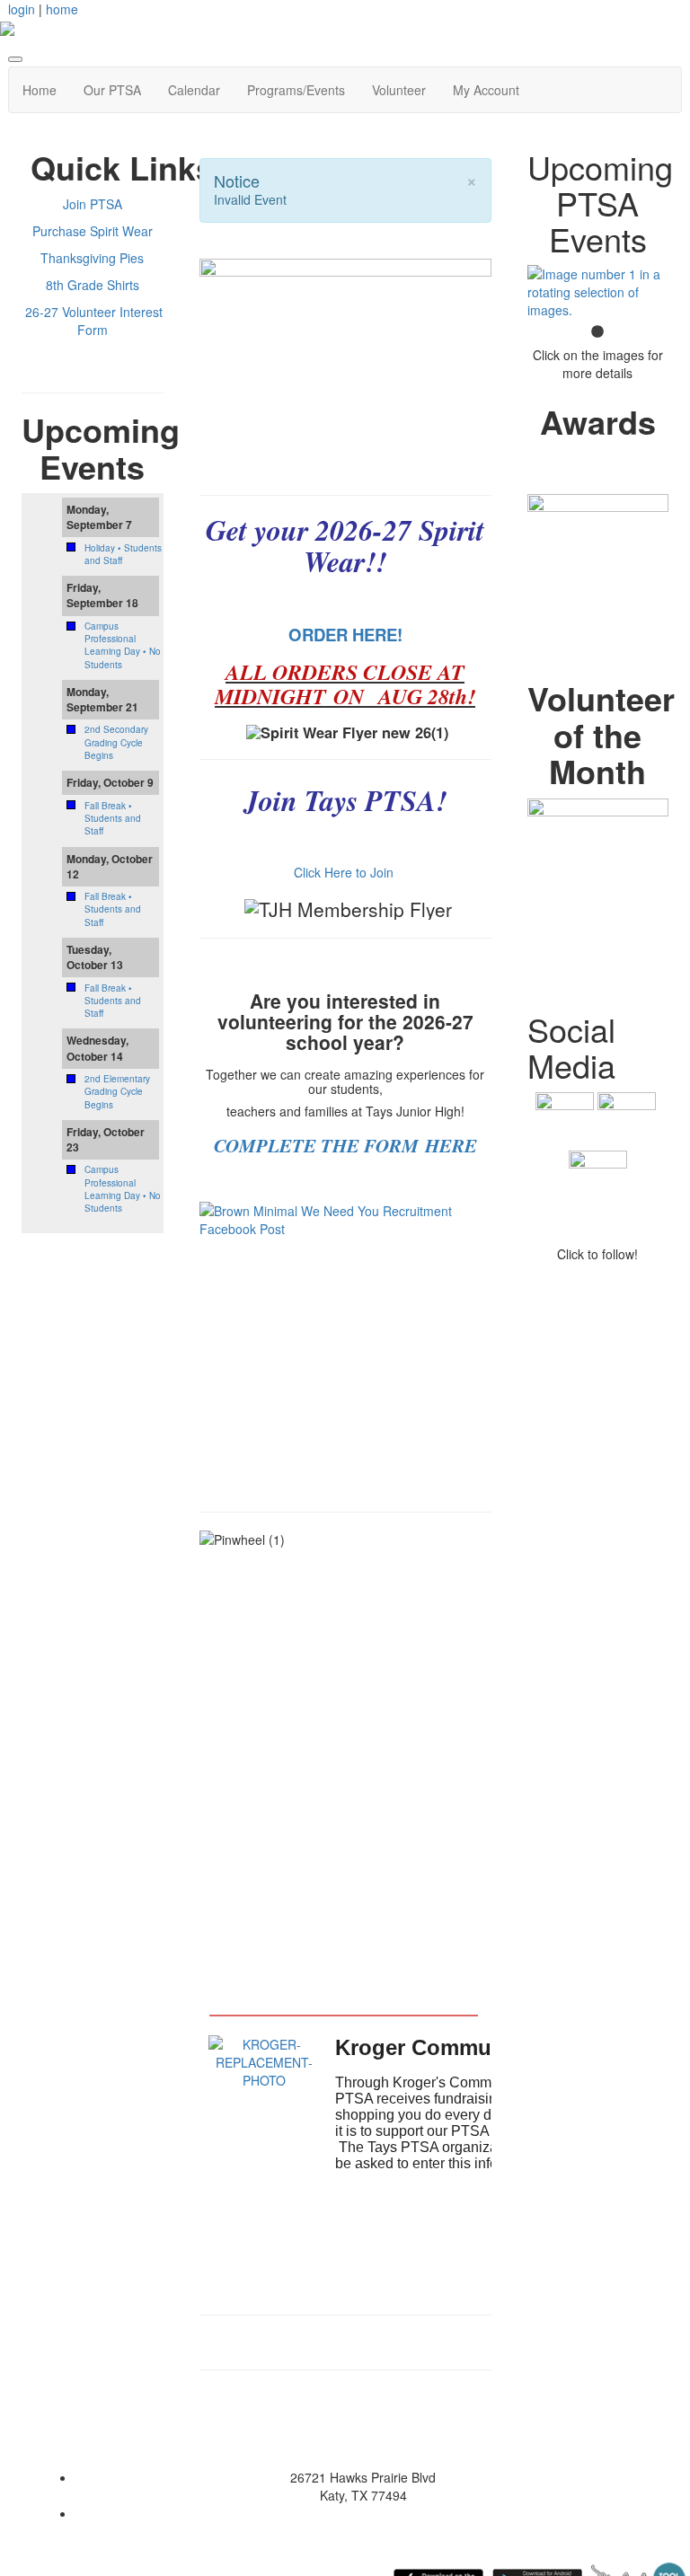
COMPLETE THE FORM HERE (345, 1145)
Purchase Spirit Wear (93, 231)
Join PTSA (93, 204)
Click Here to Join (345, 872)
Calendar (194, 90)
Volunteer (399, 90)
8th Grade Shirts (93, 285)
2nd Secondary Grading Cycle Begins (116, 742)
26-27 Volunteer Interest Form (94, 321)
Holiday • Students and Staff (123, 554)
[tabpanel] (598, 292)
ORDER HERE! (345, 635)
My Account (486, 90)
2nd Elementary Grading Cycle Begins (117, 1092)
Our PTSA (112, 90)
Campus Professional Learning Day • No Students (123, 645)
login (22, 9)
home (62, 9)
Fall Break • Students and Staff (113, 819)
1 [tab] (597, 332)
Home (40, 90)
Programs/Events (296, 90)
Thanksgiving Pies (92, 258)
